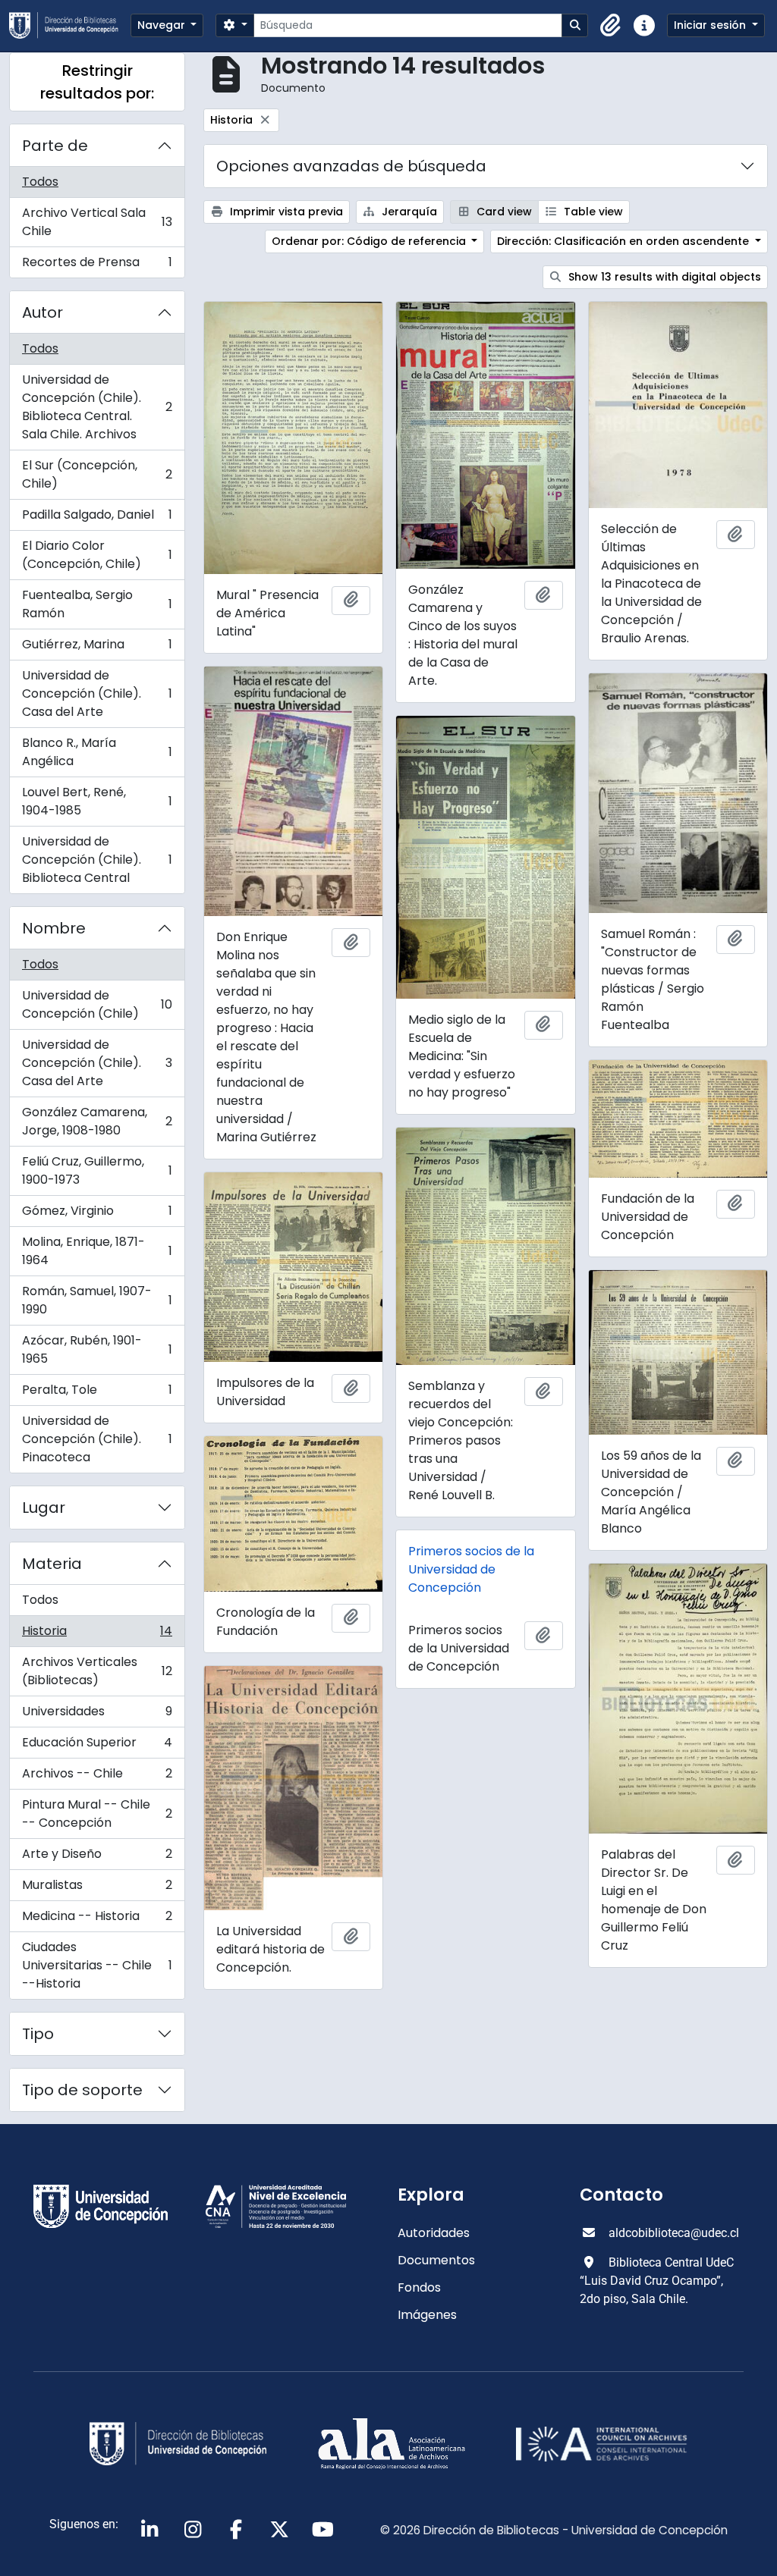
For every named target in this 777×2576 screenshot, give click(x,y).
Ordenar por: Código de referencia (370, 241)
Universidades (97, 1715)
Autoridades (434, 2233)
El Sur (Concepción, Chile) (97, 474)
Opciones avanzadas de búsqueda (351, 166)
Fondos (419, 2287)
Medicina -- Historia (97, 1920)
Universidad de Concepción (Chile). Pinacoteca (97, 1439)
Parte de (55, 146)
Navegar (163, 25)
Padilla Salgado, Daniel (97, 518)
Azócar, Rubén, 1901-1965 (97, 1349)
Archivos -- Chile (97, 1777)
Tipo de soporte (82, 2090)
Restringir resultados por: (97, 82)
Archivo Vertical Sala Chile (97, 222)
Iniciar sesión (711, 25)
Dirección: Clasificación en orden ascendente (624, 241)
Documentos (436, 2260)
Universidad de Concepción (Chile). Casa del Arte (97, 693)
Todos (40, 182)
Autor (42, 312)
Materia (52, 1564)
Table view (592, 212)
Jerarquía (408, 212)
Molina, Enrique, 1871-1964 (97, 1251)
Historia (97, 1635)
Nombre (54, 928)
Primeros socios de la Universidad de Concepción (471, 1569)
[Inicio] (70, 25)
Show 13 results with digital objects (663, 277)
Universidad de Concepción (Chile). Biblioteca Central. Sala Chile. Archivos (97, 407)
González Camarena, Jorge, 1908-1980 (97, 1121)
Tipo (38, 2034)
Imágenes (427, 2315)
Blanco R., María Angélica (97, 752)
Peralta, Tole (97, 1393)
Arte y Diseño (97, 1857)
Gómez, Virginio (97, 1214)
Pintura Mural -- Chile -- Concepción (97, 1814)
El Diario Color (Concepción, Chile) (97, 555)
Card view (503, 212)
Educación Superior (97, 1746)
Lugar (44, 1508)
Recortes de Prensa (97, 265)
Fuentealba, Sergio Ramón (97, 604)
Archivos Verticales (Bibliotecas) (97, 1671)
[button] (611, 26)
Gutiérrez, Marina (97, 648)
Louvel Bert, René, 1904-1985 (97, 801)
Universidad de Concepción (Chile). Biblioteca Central (97, 860)
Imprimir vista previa (285, 212)
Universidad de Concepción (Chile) (97, 1004)
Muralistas (97, 1889)
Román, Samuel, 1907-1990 (97, 1300)
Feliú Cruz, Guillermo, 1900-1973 (97, 1170)
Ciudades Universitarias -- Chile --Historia (97, 1965)
